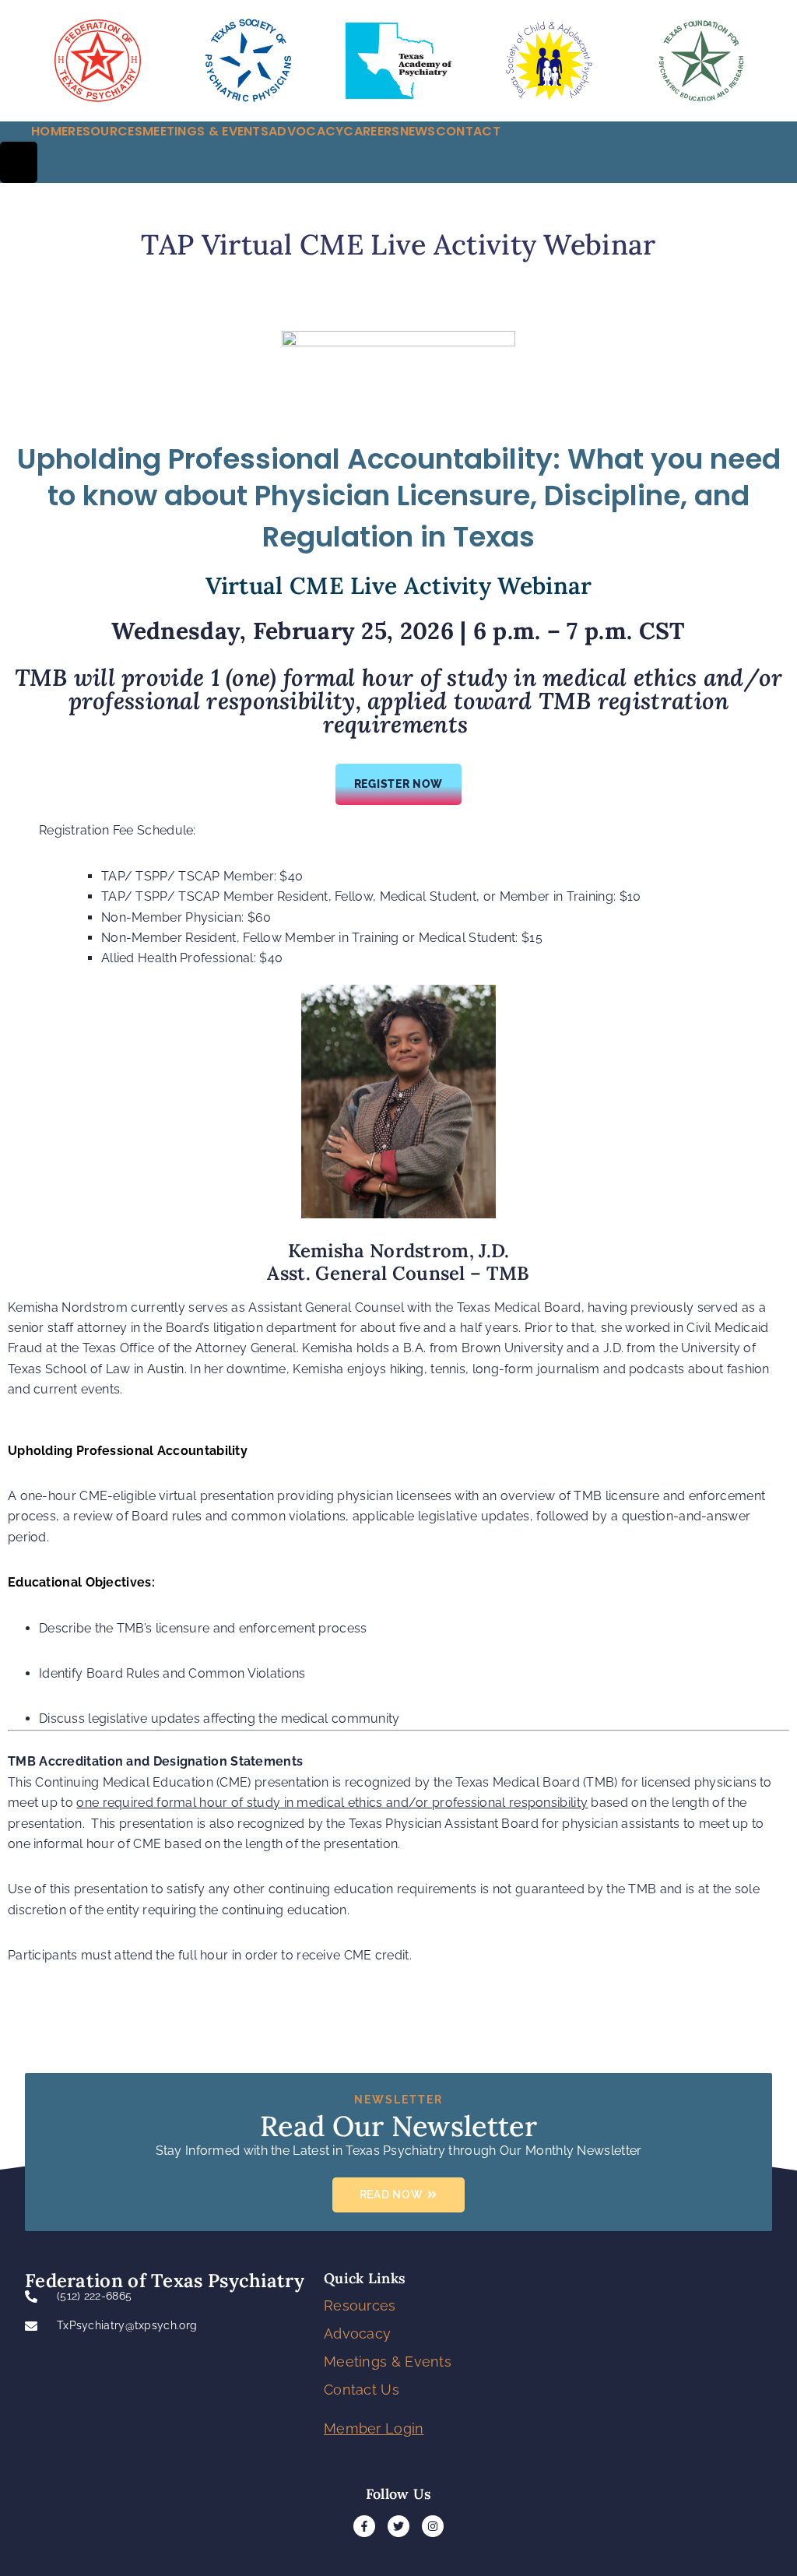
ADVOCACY (306, 131)
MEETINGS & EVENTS (205, 131)
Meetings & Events (388, 2362)
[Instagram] (433, 2526)
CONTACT (468, 131)
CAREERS (371, 131)
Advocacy (357, 2334)
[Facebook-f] (364, 2526)
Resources (360, 2305)
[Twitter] (398, 2526)
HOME (49, 131)
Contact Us (362, 2390)
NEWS (418, 131)
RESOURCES (105, 131)
